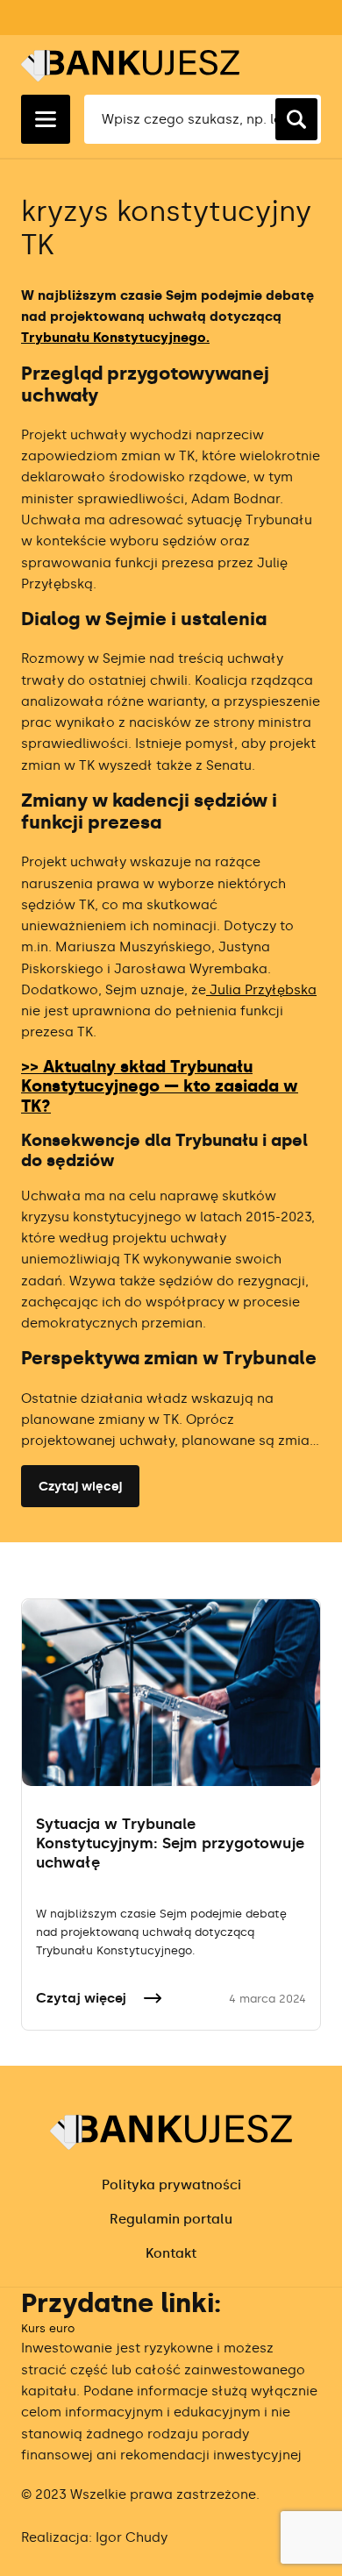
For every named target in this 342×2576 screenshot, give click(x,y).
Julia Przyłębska (261, 990)
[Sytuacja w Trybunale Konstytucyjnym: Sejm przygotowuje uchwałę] (171, 1693)
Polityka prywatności (171, 2185)
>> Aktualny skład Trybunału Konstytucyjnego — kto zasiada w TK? (160, 1087)
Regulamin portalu (171, 2219)
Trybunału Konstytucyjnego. (115, 338)
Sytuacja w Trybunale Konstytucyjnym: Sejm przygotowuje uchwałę (170, 1843)
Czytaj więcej (80, 1487)
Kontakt (171, 2253)
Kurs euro (48, 2328)
